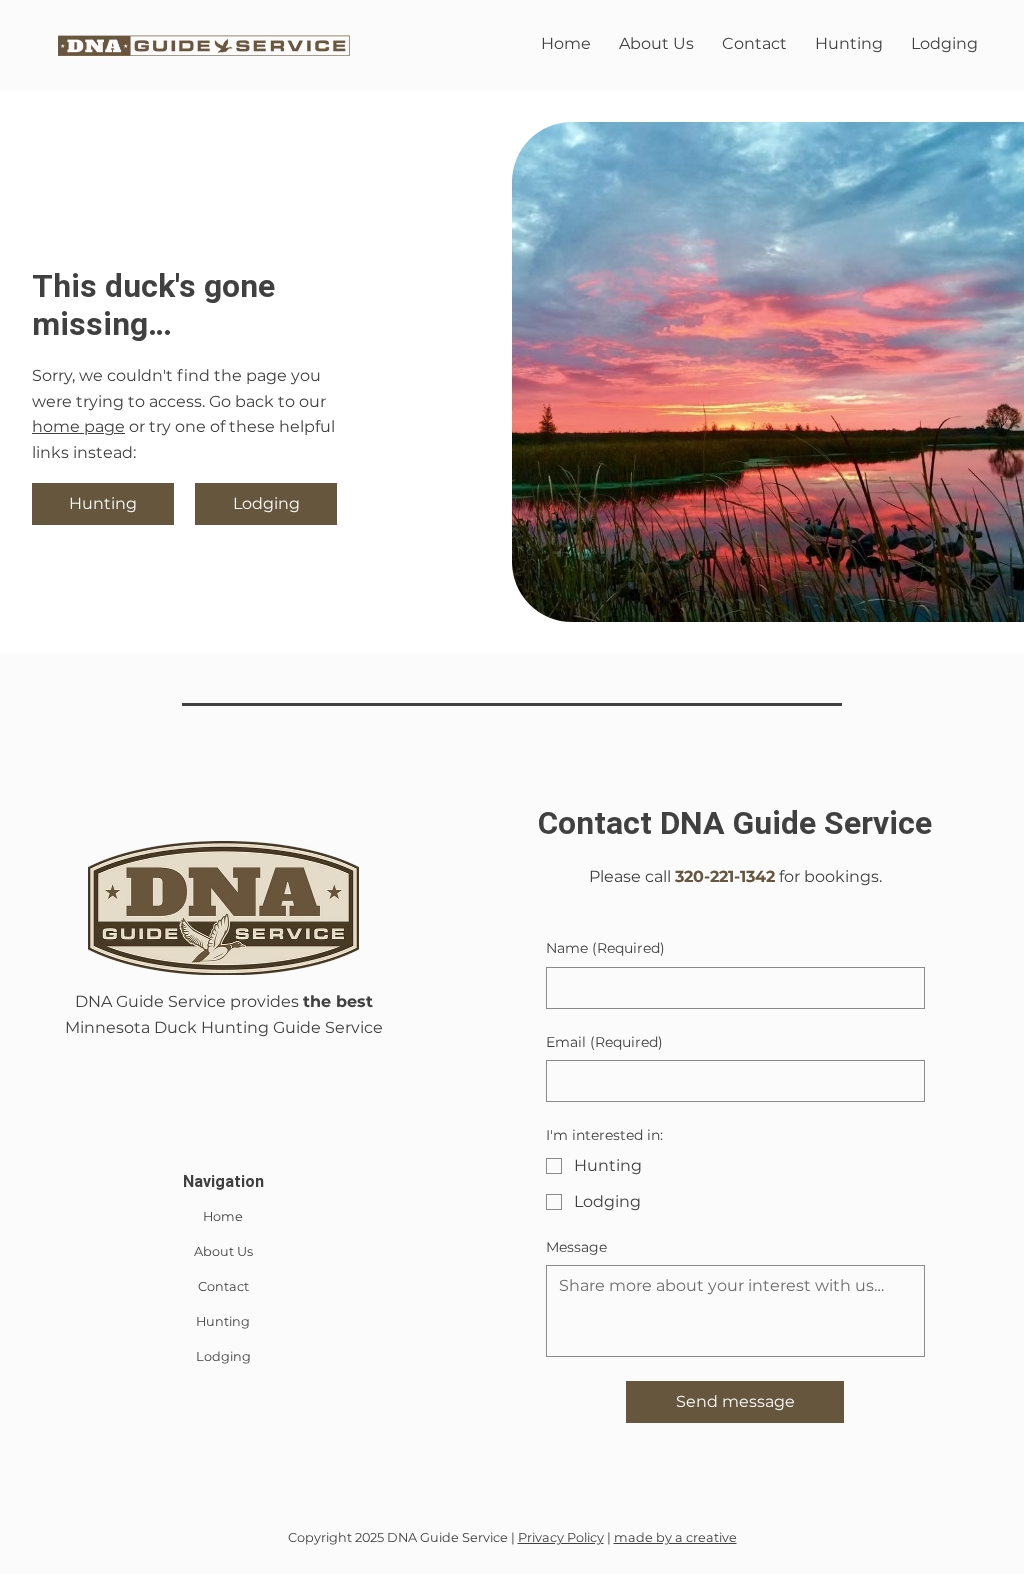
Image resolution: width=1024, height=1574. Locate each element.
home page (78, 426)
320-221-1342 (725, 876)
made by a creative (675, 1537)
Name (605, 948)
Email (604, 1042)
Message (576, 1247)
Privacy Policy (561, 1537)
